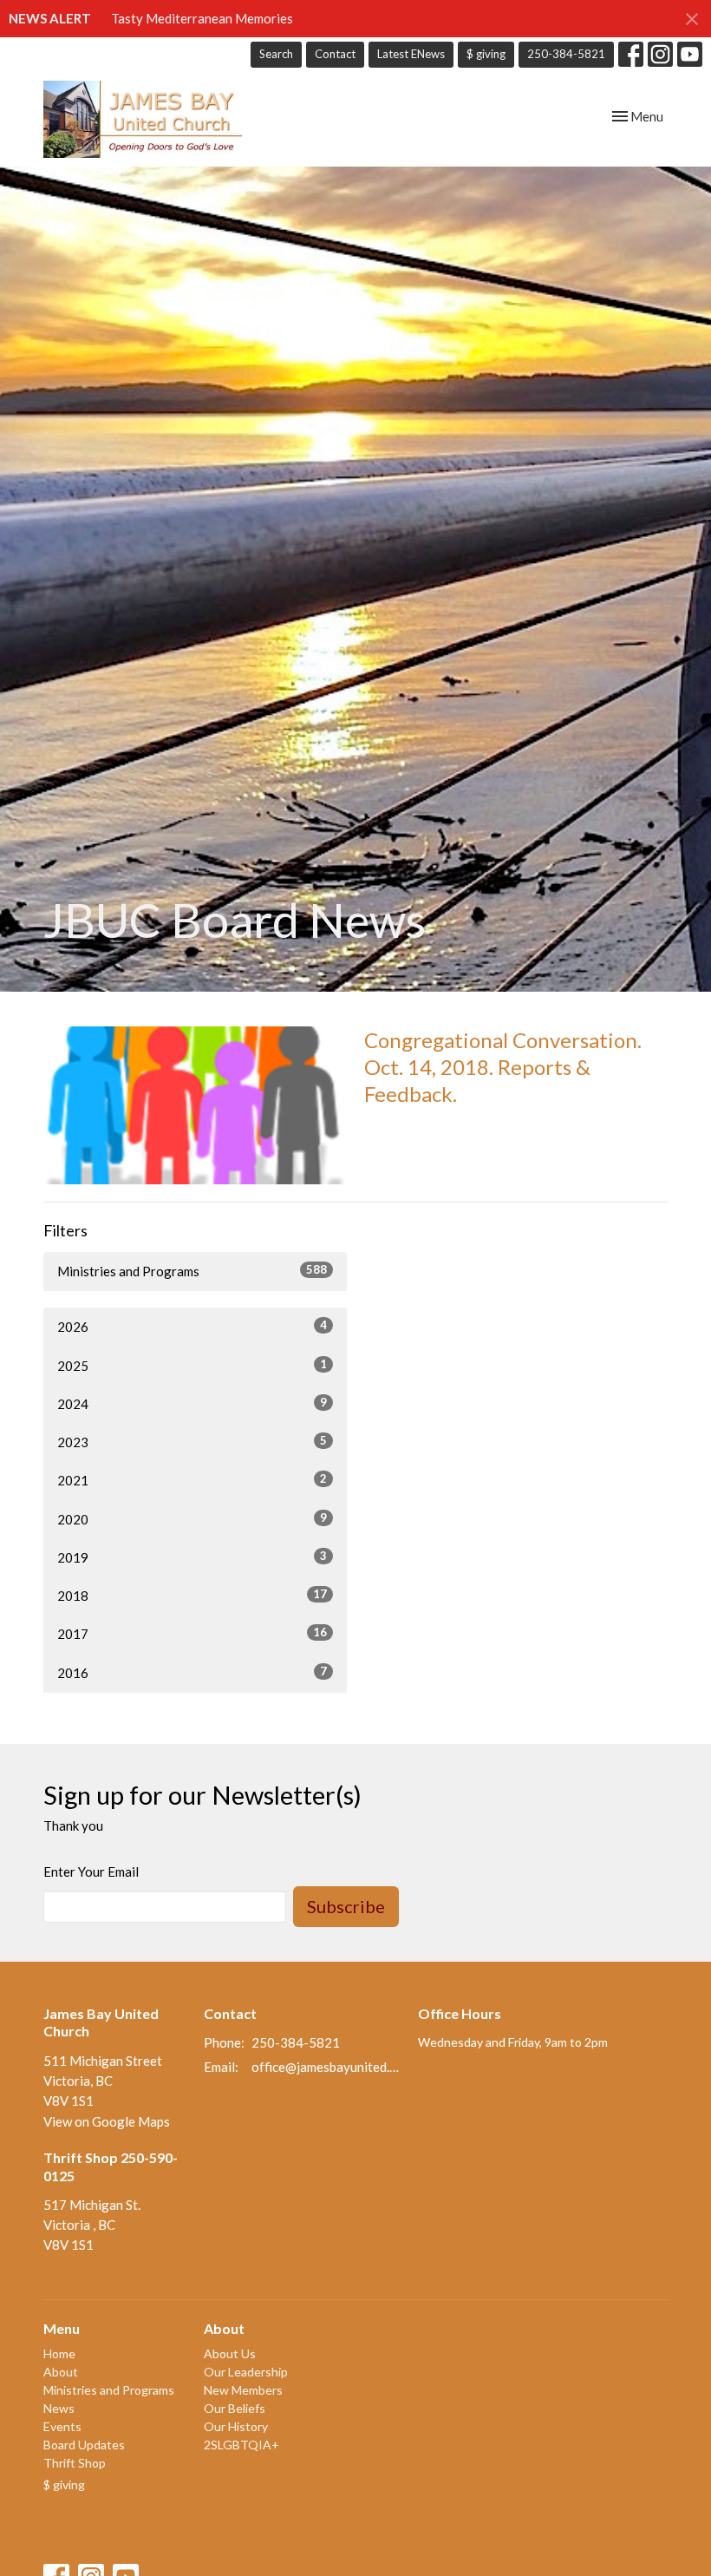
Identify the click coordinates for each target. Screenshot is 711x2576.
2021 (192, 1480)
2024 (192, 1403)
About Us (230, 2353)
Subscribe (346, 1906)
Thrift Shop (75, 2463)
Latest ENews (411, 54)
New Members (243, 2390)
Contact (335, 54)
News (59, 2408)
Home (59, 2353)
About (61, 2372)
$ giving (486, 54)
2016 (192, 1672)
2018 (192, 1595)
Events (62, 2426)
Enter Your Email (91, 1871)
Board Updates (84, 2445)
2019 (192, 1557)
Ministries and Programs (192, 1271)
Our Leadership (246, 2372)
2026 (192, 1326)
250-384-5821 (566, 54)
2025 (192, 1365)
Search (276, 54)
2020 (192, 1519)
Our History (236, 2426)
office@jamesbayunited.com (326, 2067)
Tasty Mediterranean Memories (202, 18)
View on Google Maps (107, 2121)
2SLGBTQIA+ (241, 2445)
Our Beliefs (235, 2408)
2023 (192, 1442)
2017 (192, 1633)
